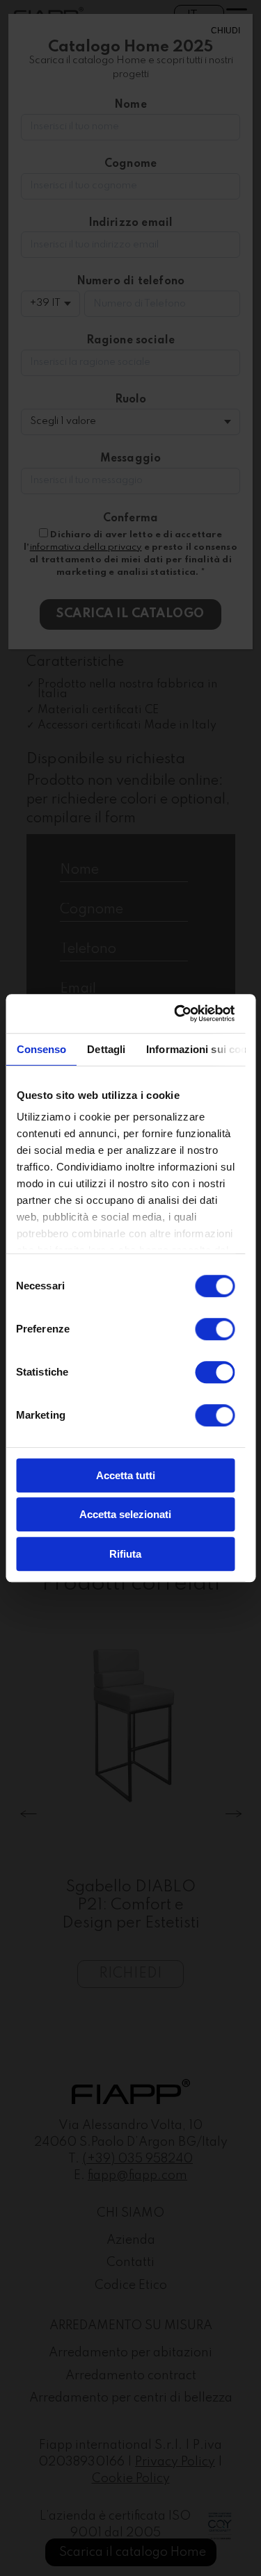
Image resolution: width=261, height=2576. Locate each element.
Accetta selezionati (125, 1514)
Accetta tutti (126, 1475)
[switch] (215, 1329)
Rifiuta (125, 1554)
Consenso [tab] (41, 1049)
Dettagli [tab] (106, 1049)
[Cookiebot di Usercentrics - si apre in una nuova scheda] (177, 1013)
